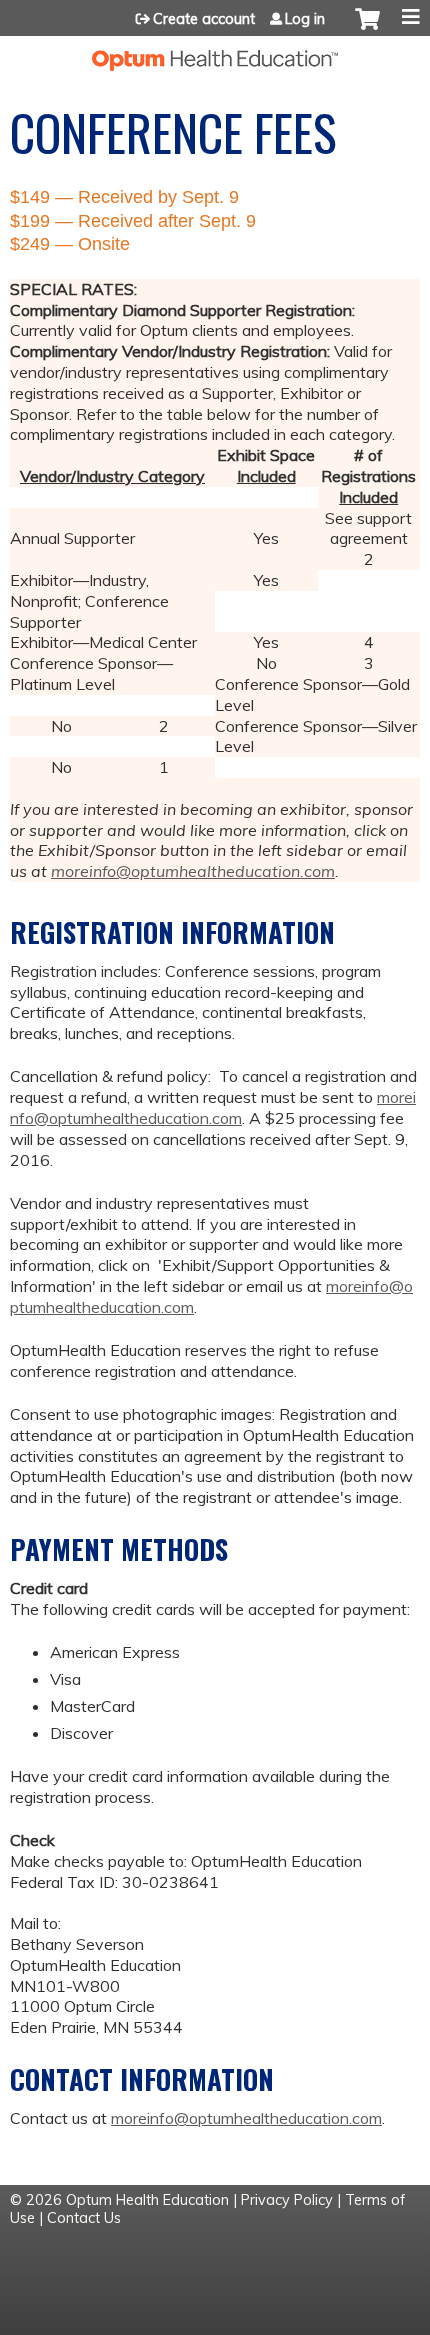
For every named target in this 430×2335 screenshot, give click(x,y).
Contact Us (84, 2218)
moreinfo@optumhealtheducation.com (193, 871)
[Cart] (367, 29)
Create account (204, 19)
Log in (305, 19)
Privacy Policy (287, 2200)
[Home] (215, 53)
